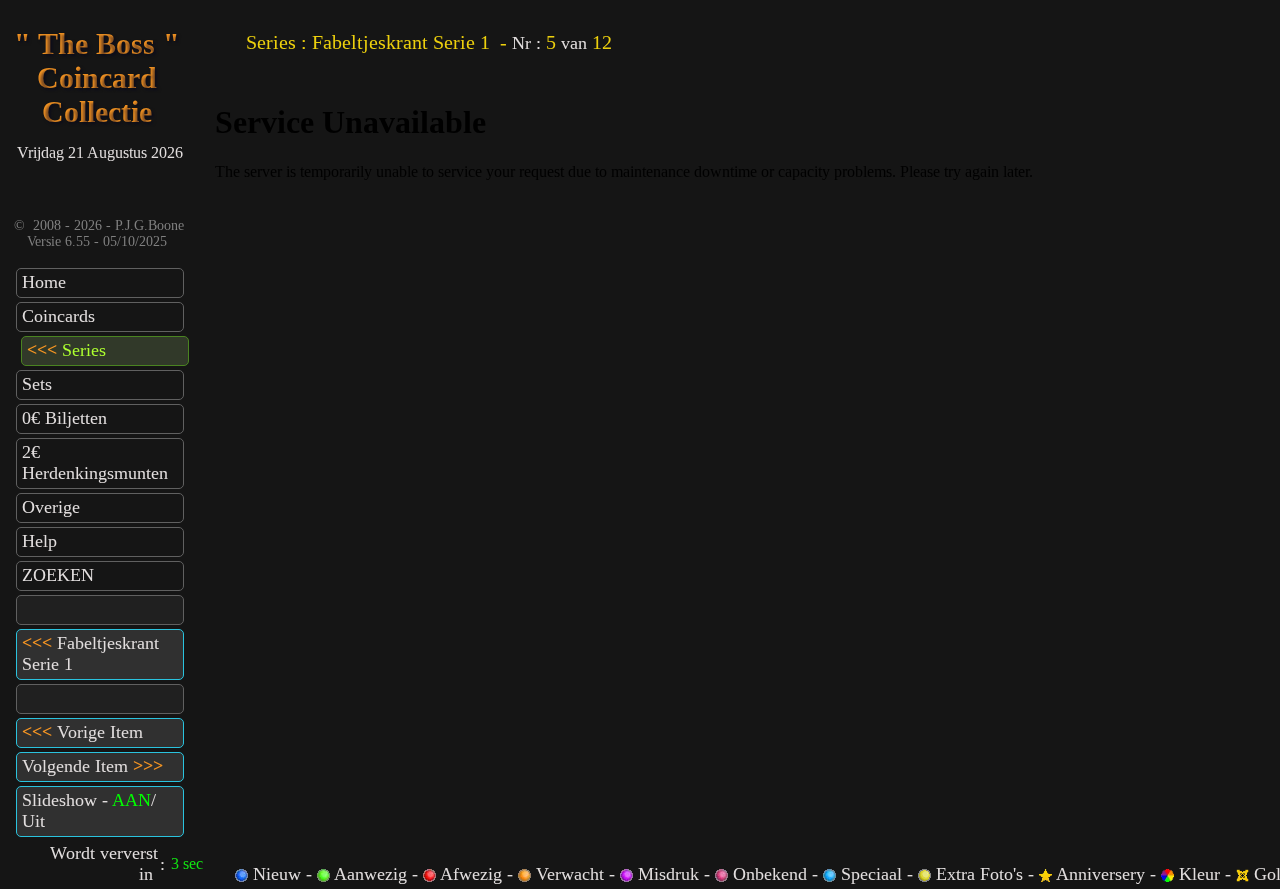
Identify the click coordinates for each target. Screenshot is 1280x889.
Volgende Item (92, 766)
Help (39, 541)
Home (44, 282)
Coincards (58, 316)
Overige (51, 507)
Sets (37, 384)
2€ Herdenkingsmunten (95, 462)
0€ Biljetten (64, 418)
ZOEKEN (58, 575)
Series (66, 350)
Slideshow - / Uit (89, 810)
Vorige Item (82, 732)
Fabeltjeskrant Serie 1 (90, 653)
